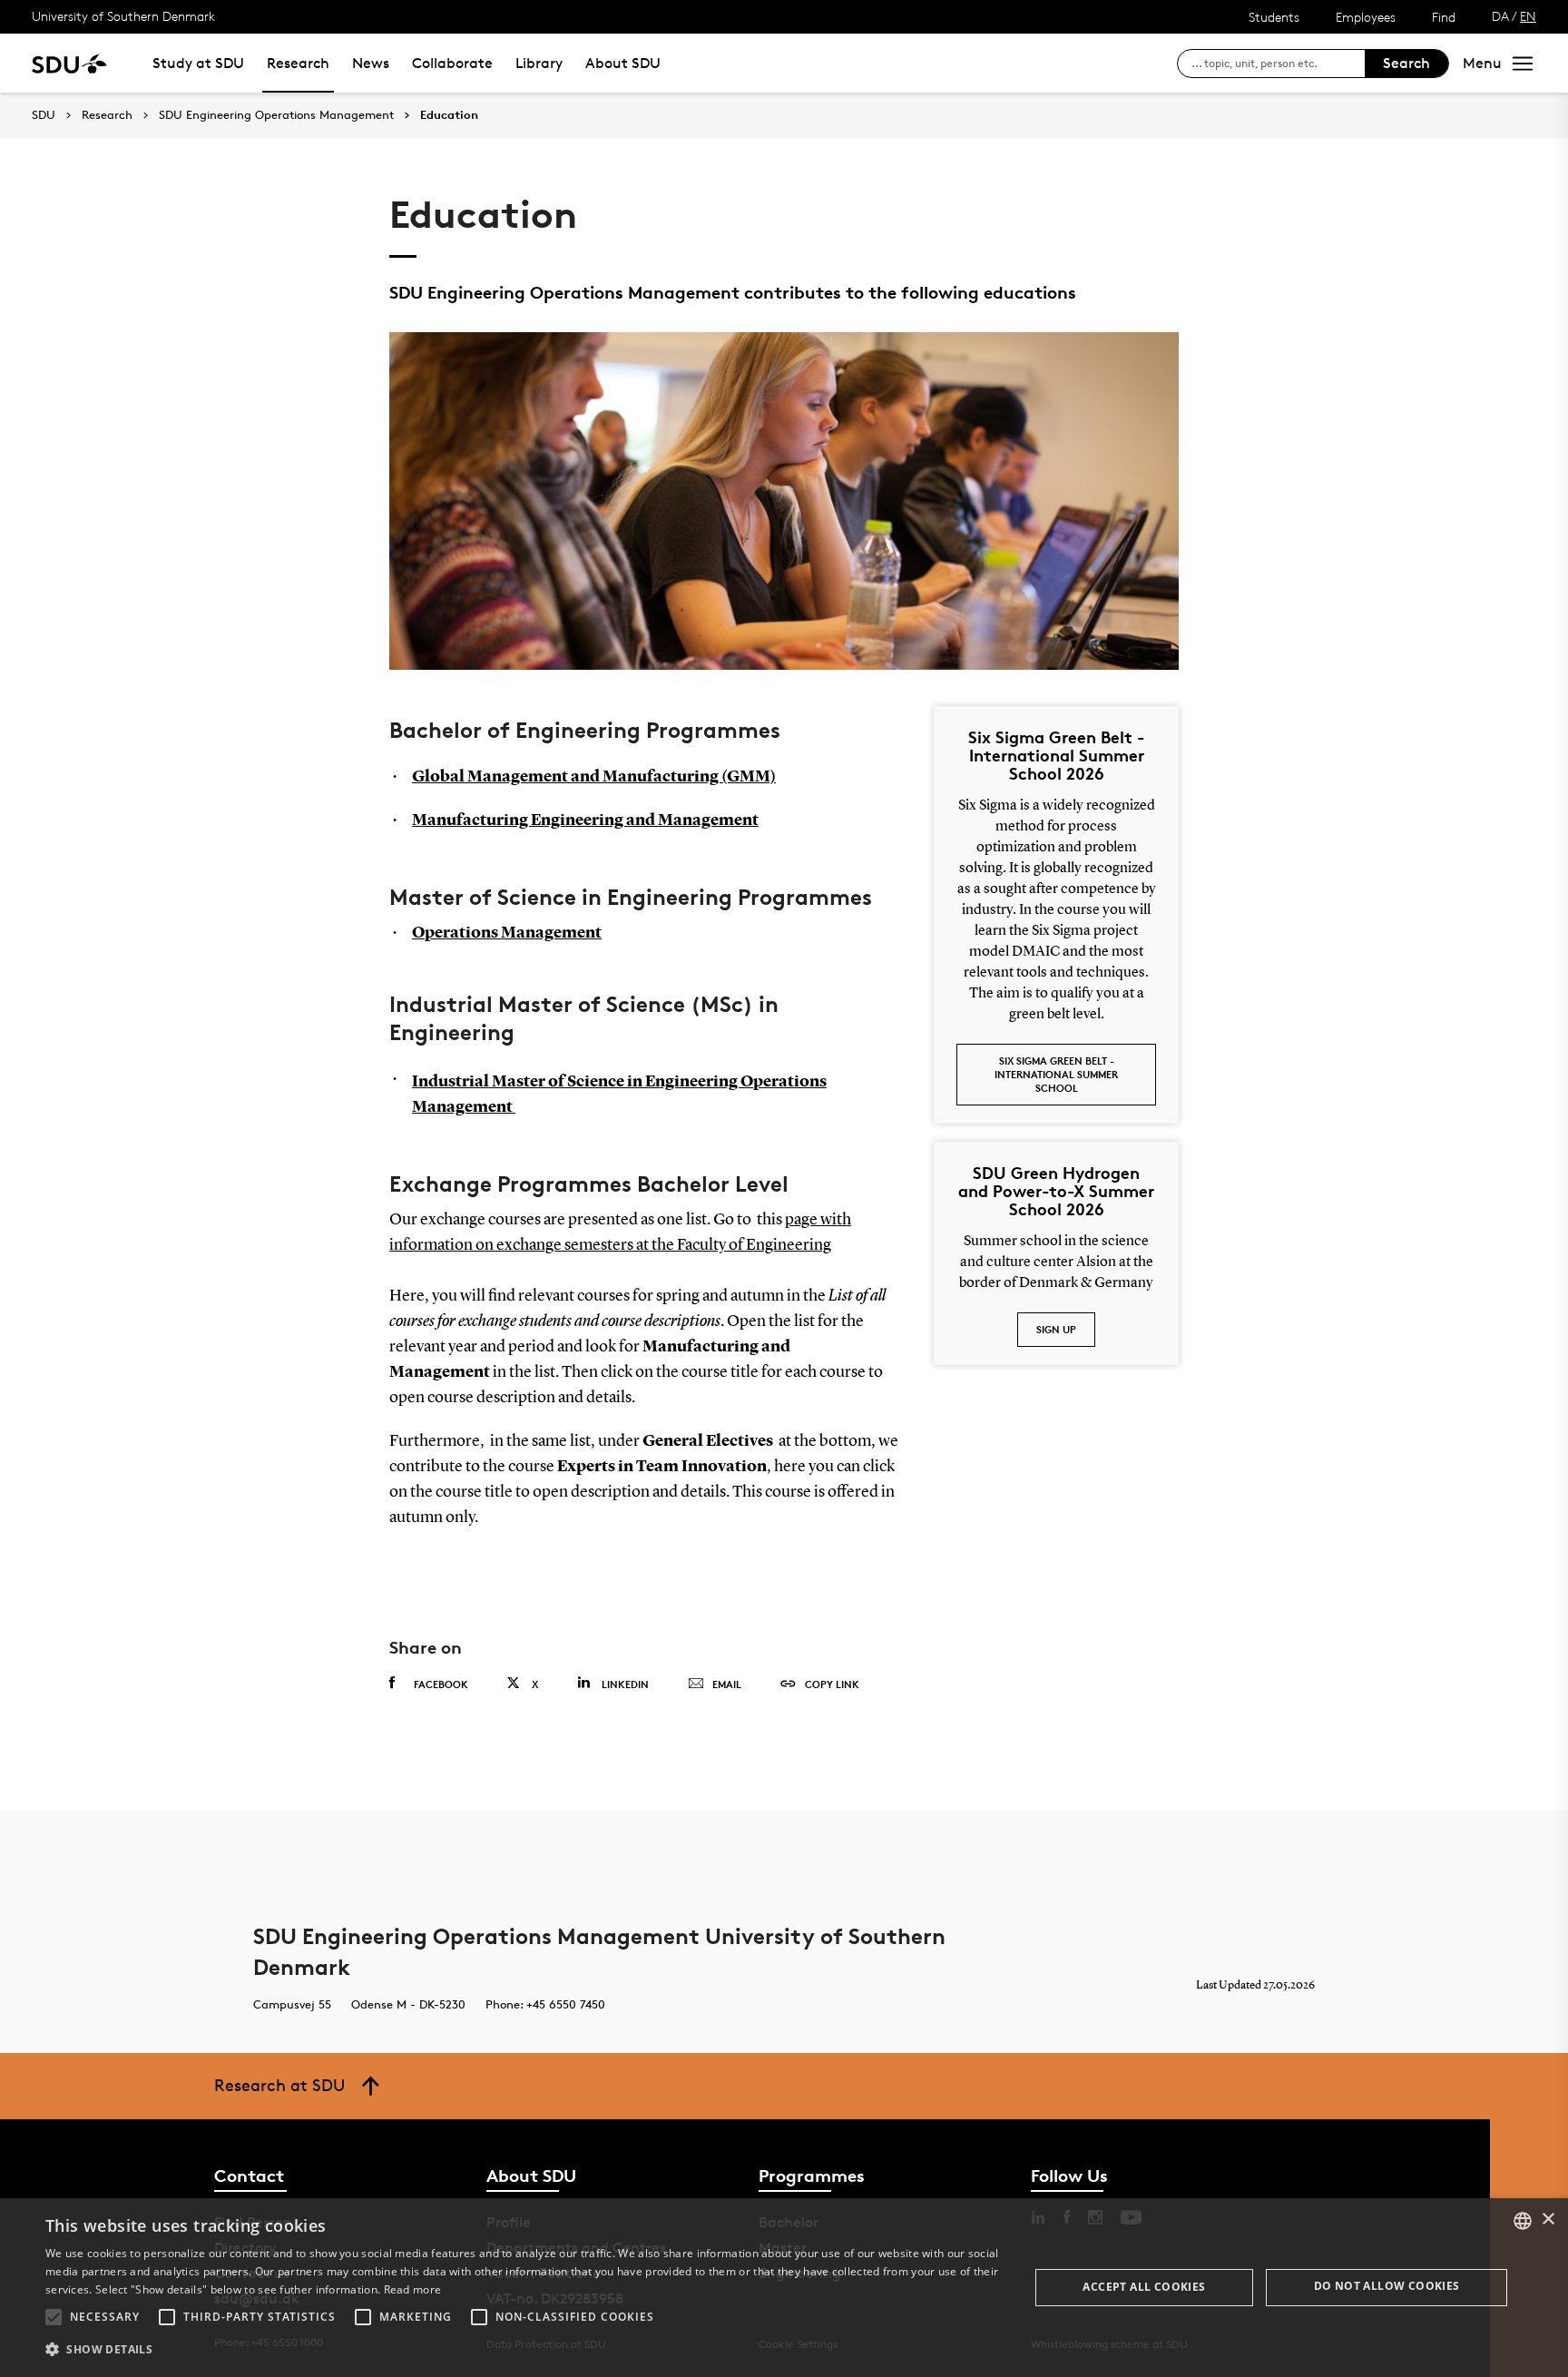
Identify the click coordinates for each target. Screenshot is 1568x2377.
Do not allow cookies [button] (1387, 2286)
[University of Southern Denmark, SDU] (69, 63)
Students (1274, 17)
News (371, 63)
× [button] (1548, 2220)
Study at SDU (198, 63)
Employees (1366, 17)
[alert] (784, 2288)
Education (449, 115)
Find (1444, 17)
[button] (54, 2317)
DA (1500, 16)
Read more (413, 2289)
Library (539, 63)
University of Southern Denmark (123, 16)
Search (1406, 63)
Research (298, 63)
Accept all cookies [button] (1144, 2287)
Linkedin (625, 1684)
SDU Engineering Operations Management (276, 115)
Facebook (441, 1684)
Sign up (1056, 1329)
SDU (44, 115)
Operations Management (507, 933)
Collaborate (452, 63)
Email (727, 1684)
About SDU (623, 63)
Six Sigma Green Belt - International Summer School (1056, 1074)
